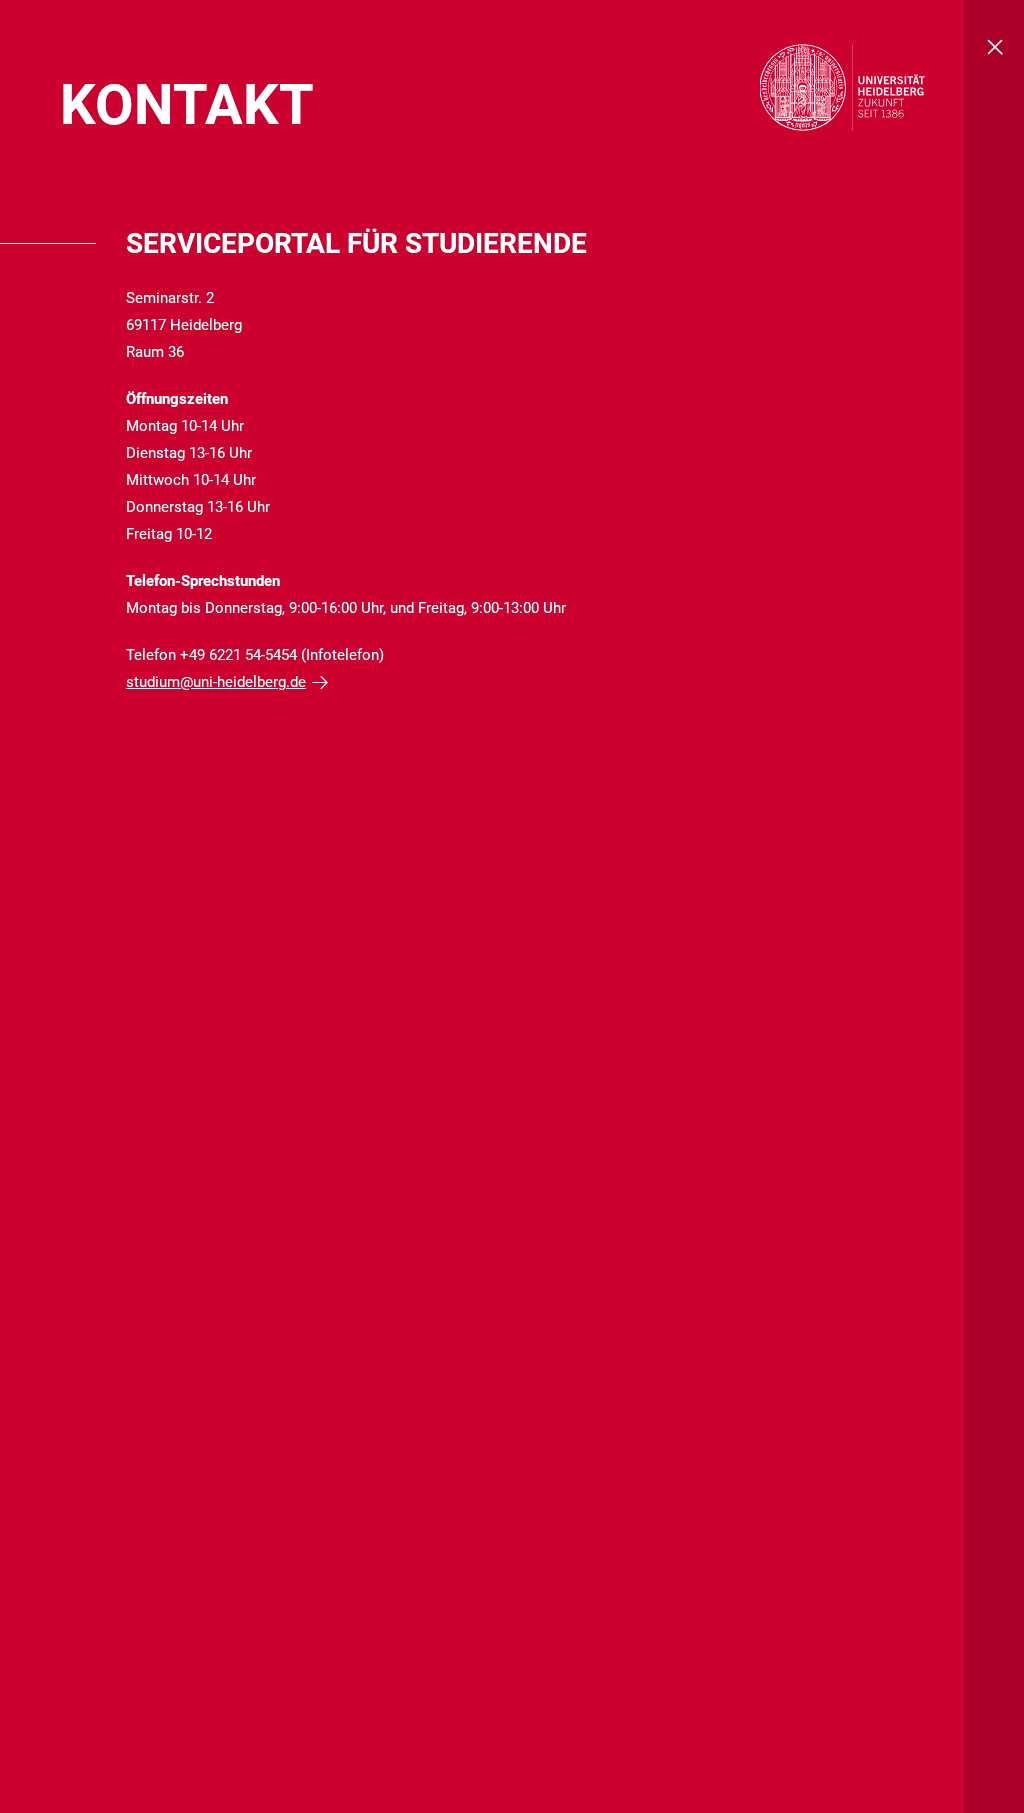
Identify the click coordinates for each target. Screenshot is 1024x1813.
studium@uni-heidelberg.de (216, 682)
